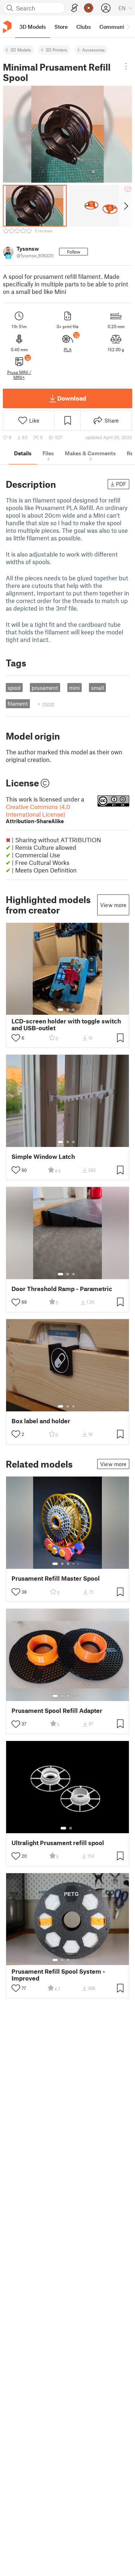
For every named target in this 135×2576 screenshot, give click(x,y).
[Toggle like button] (16, 1038)
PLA (68, 349)
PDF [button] (121, 484)
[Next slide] (125, 206)
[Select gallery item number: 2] (68, 1010)
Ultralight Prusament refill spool (58, 1843)
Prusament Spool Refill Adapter (57, 1711)
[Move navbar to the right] (128, 27)
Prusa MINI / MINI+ (19, 375)
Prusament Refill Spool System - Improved (58, 1975)
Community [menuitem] (114, 27)
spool (14, 688)
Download (72, 398)
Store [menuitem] (61, 27)
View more (113, 905)
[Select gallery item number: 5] (79, 1564)
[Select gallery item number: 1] (60, 1010)
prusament (45, 688)
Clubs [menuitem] (84, 27)
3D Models (21, 50)
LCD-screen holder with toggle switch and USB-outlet (66, 1024)
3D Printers (57, 50)
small (98, 688)
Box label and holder (41, 1421)
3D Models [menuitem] (33, 27)
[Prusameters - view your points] (89, 8)
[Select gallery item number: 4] (74, 1564)
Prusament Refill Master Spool (56, 1578)
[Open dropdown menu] (126, 66)
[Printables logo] (7, 27)
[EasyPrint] (75, 8)
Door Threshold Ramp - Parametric (62, 1289)
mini (75, 688)
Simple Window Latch (43, 1157)
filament (18, 704)
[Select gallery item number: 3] (73, 1010)
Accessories (93, 50)
